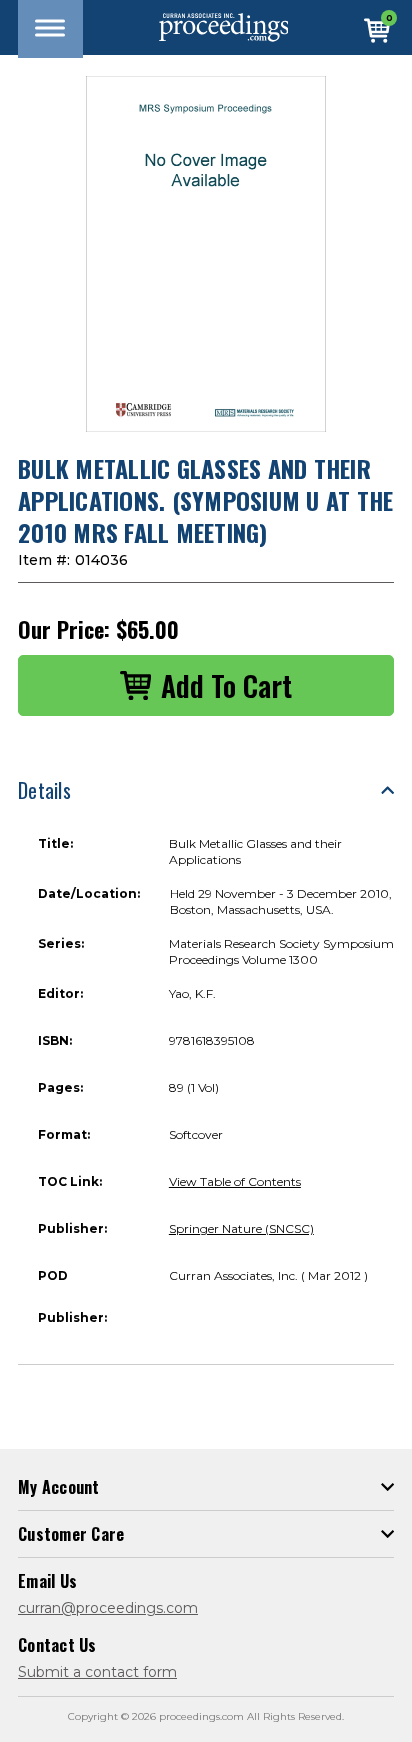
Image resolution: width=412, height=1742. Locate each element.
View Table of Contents (235, 1181)
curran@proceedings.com (108, 1608)
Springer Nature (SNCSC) (241, 1228)
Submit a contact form (97, 1672)
